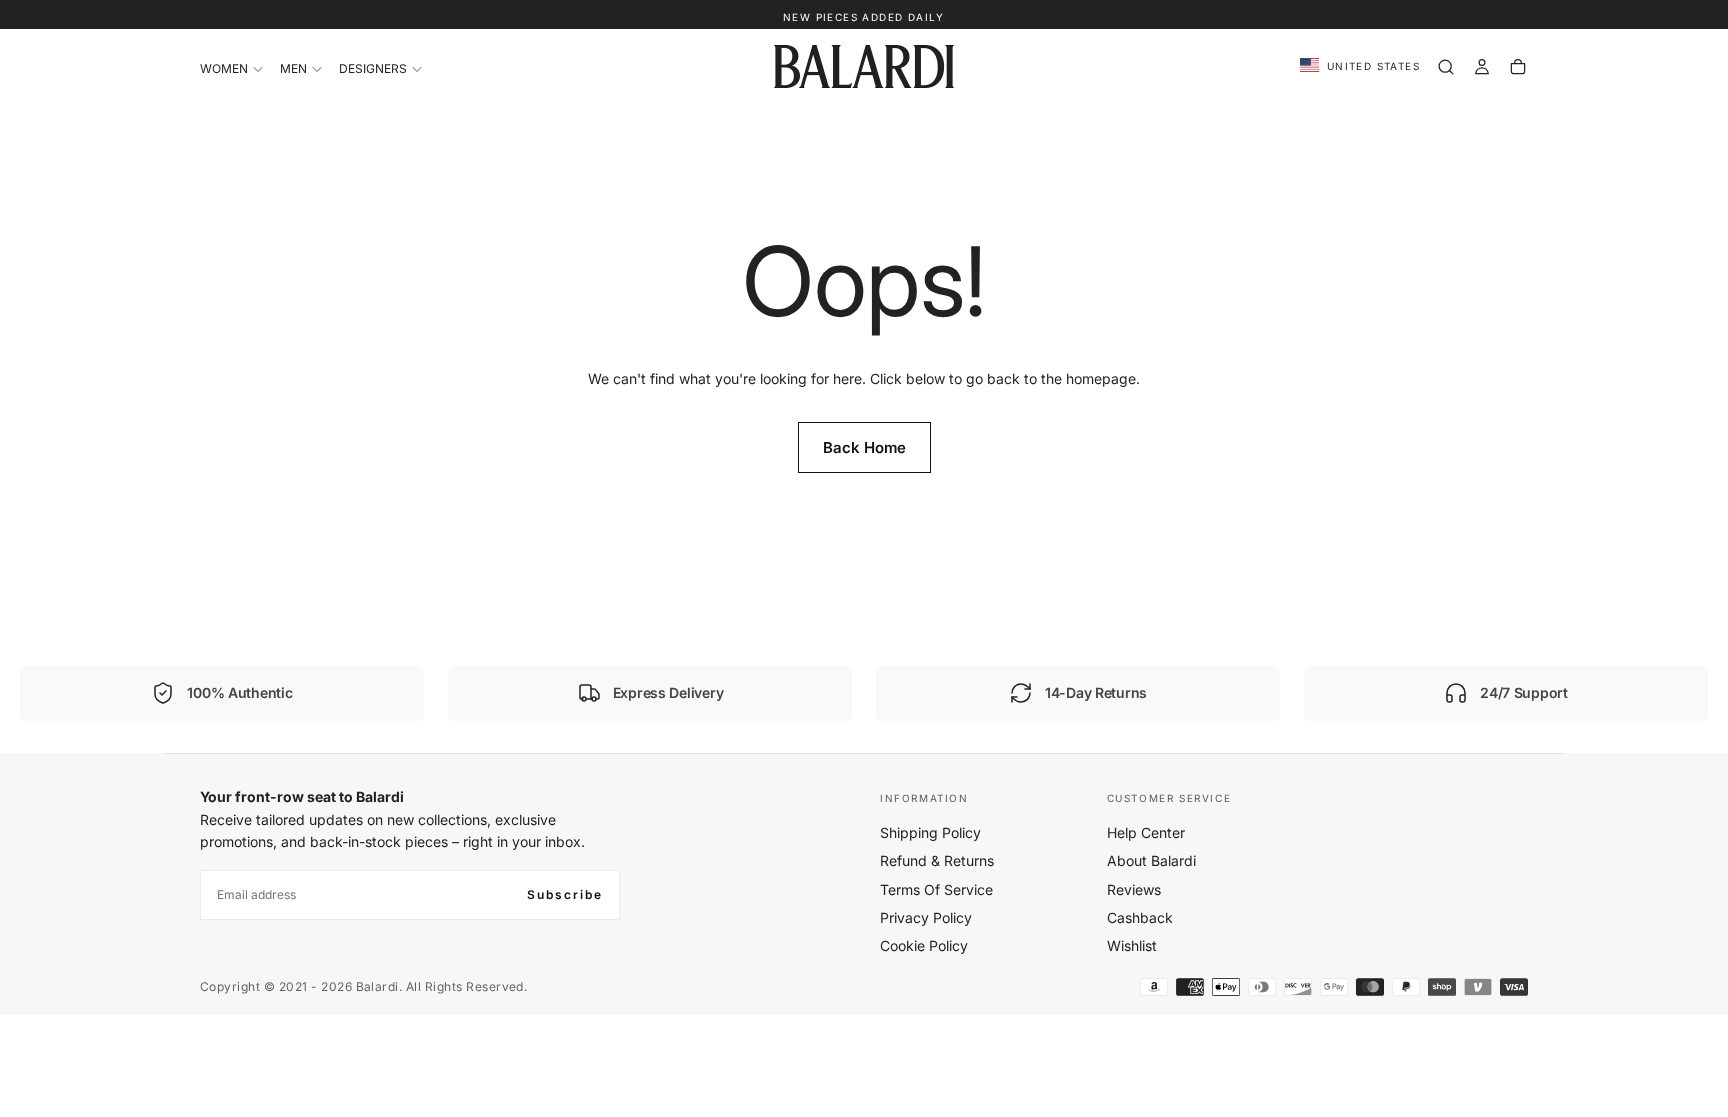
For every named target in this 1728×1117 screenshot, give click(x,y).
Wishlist (1132, 945)
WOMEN (224, 68)
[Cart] (1518, 67)
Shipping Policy (930, 832)
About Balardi (1151, 860)
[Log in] (1482, 67)
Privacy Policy (926, 917)
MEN (293, 68)
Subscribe (565, 894)
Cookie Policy (924, 945)
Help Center (1146, 832)
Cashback (1140, 917)
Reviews (1134, 889)
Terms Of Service (936, 889)
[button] (1360, 66)
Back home (864, 447)
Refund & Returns (937, 860)
